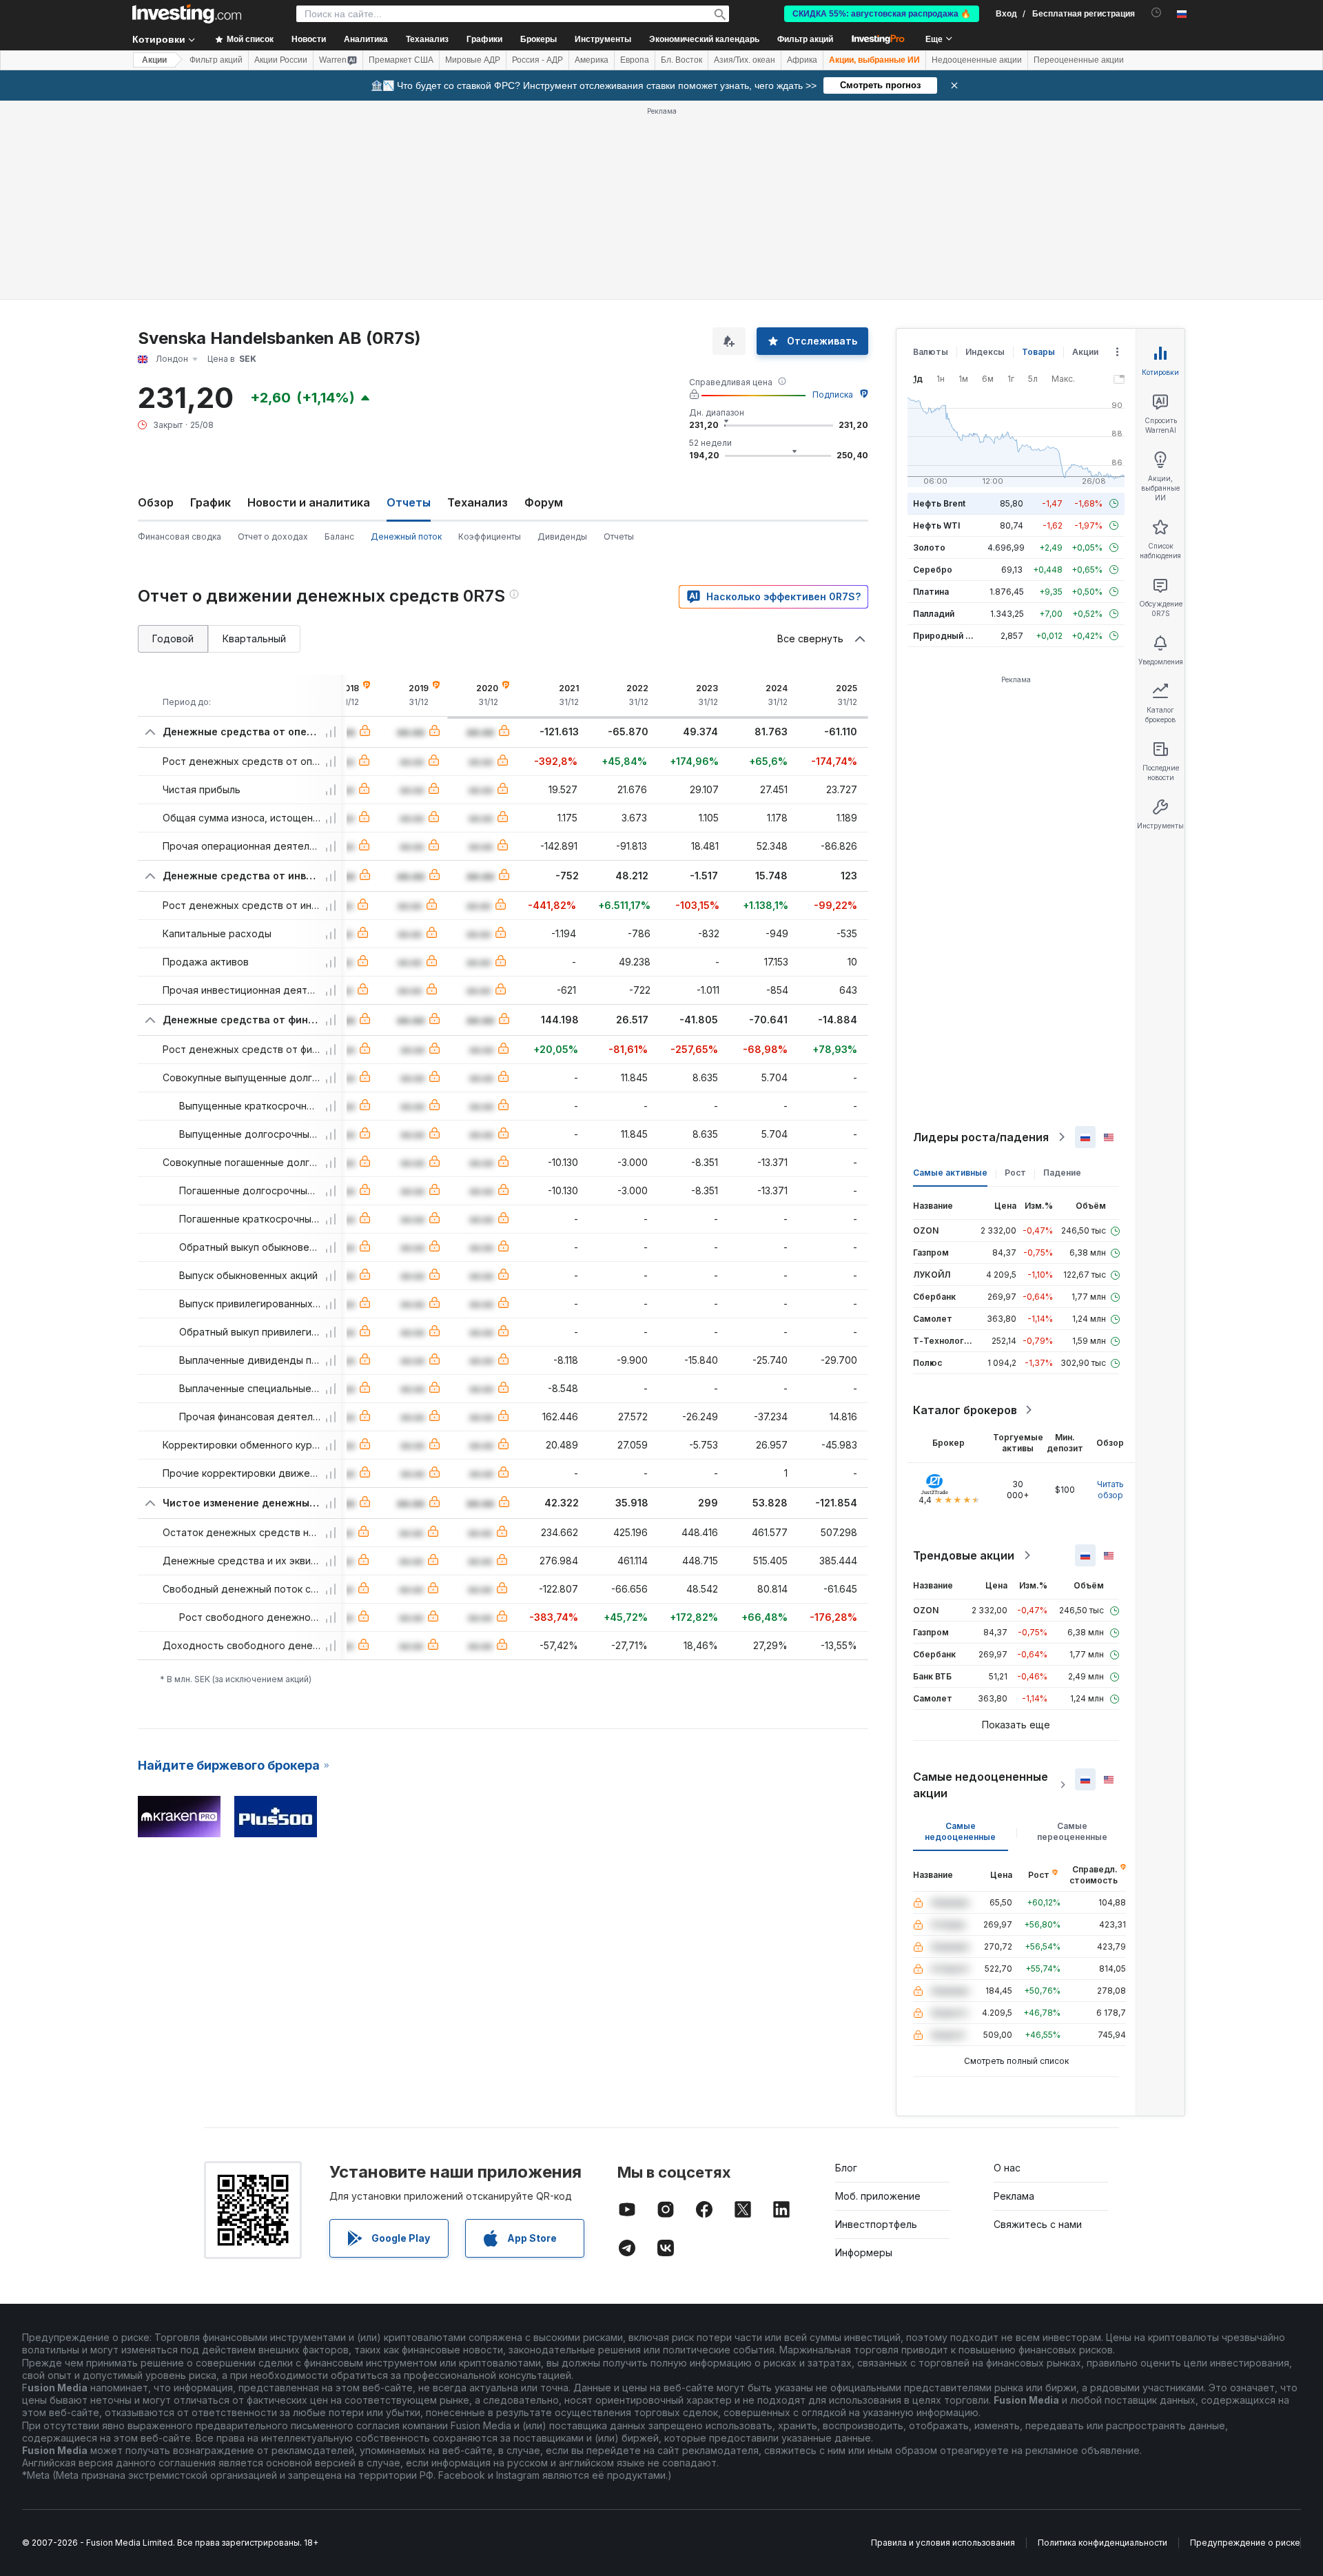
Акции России (281, 60)
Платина (931, 592)
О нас (1007, 2168)
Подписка (833, 395)
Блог (846, 2168)
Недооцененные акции (977, 60)
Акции (154, 60)
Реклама (1014, 2196)
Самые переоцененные (1072, 1831)
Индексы (985, 352)
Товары (1038, 352)
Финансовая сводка (180, 536)
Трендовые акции (964, 1555)
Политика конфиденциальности (1102, 2543)
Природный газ (946, 636)
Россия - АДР (537, 60)
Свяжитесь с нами (1038, 2224)
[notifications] (1157, 13)
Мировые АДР (473, 60)
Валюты (931, 352)
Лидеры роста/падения (981, 1137)
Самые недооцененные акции (981, 1785)
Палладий (934, 614)
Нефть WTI (936, 525)
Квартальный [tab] (254, 638)
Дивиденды (562, 536)
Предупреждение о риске (1245, 2543)
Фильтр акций (805, 39)
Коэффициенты (490, 536)
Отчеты (619, 536)
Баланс (339, 536)
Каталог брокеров (965, 1410)
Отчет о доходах (273, 536)
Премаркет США (401, 60)
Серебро (933, 570)
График (211, 502)
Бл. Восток (681, 60)
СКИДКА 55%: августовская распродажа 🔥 (882, 14)
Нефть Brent (939, 503)
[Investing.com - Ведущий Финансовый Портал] (187, 14)
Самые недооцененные (960, 1831)
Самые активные (950, 1173)
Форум (544, 502)
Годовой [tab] (173, 638)
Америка (592, 60)
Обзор (156, 502)
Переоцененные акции (1079, 60)
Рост (1015, 1173)
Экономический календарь (704, 39)
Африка (802, 60)
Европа (635, 60)
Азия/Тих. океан (745, 60)
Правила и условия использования (943, 2543)
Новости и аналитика (309, 502)
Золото (929, 548)
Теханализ (478, 502)
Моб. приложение (878, 2196)
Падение (1062, 1173)
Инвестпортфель (876, 2224)
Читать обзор (1110, 1490)
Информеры (864, 2252)
